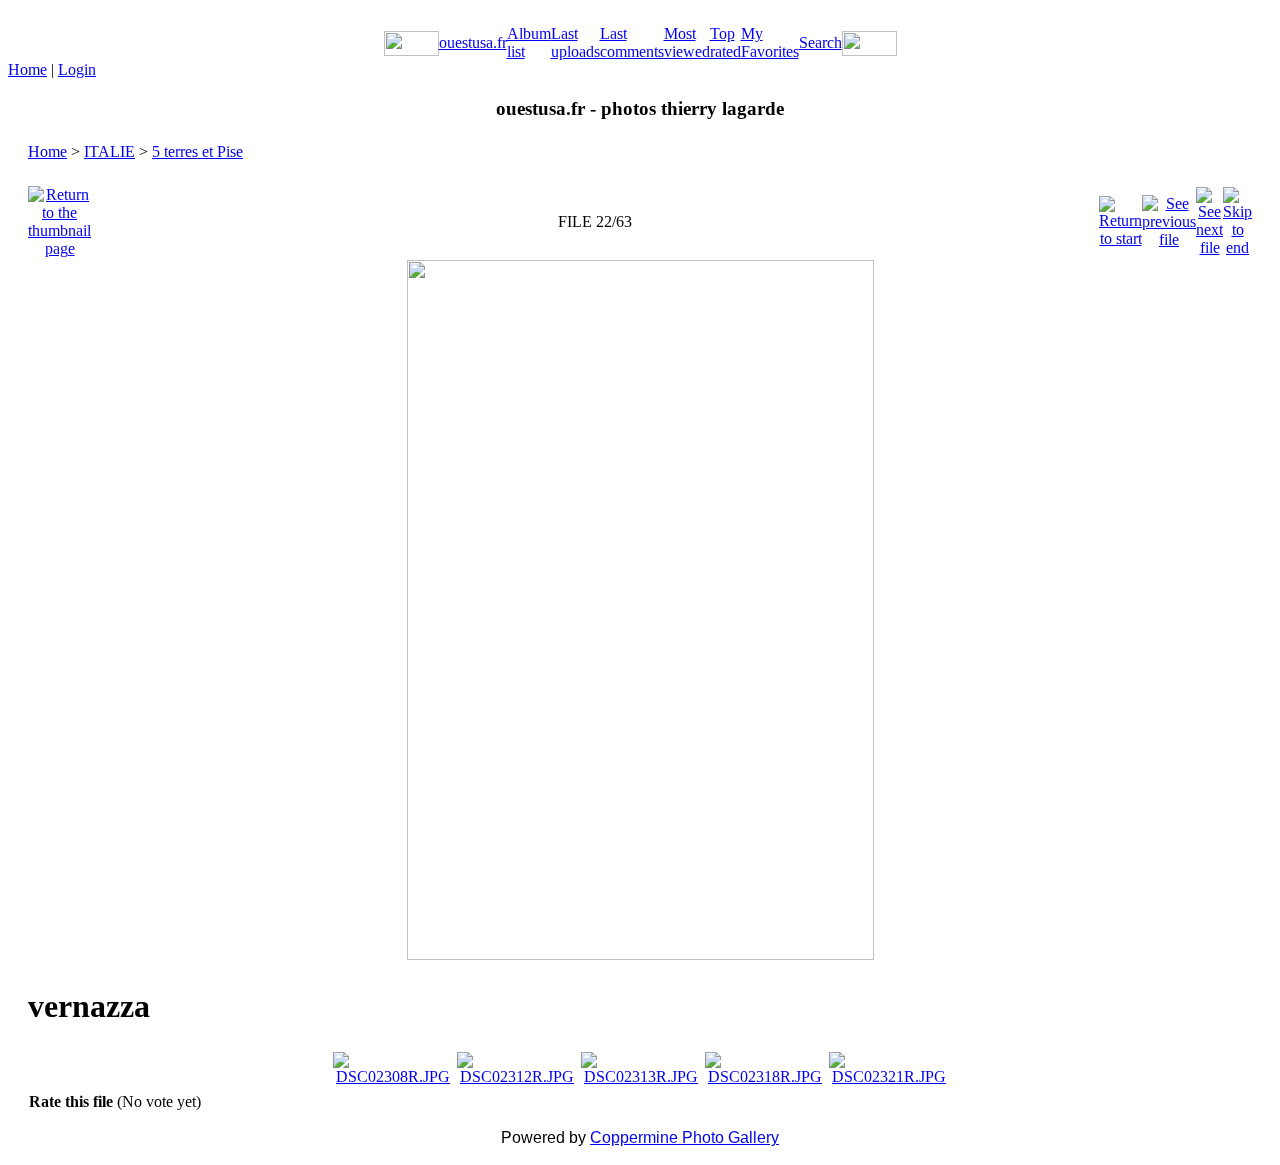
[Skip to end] (1237, 216)
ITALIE (109, 151)
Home (27, 69)
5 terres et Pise (197, 151)
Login (77, 69)
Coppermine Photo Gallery (684, 1137)
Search (820, 42)
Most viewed (687, 42)
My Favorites (770, 42)
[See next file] (1209, 216)
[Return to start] (1120, 216)
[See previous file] (1169, 216)
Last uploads (575, 42)
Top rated (725, 42)
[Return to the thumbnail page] (59, 216)
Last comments (632, 42)
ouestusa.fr (473, 42)
